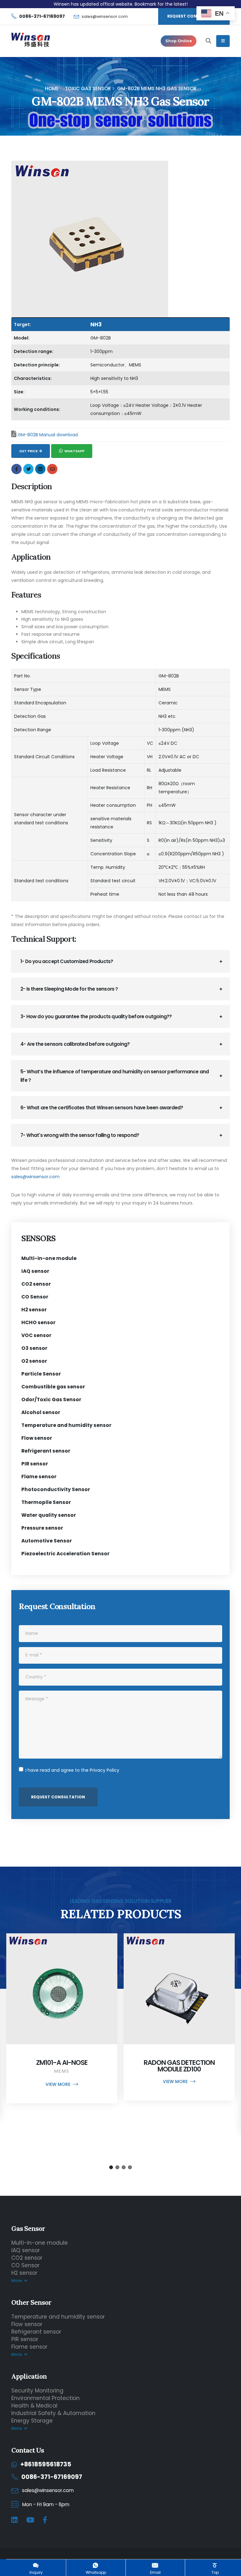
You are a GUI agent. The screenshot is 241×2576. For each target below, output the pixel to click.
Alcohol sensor (41, 1412)
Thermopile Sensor (46, 1502)
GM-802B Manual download (48, 435)
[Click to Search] (209, 41)
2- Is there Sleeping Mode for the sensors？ (70, 989)
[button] (111, 2167)
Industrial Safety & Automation (53, 2413)
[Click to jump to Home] (31, 41)
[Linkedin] (14, 2520)
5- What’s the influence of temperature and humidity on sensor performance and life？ (115, 1076)
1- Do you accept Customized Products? (67, 961)
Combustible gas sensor (53, 1387)
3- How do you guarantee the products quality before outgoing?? (96, 1016)
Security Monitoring (37, 2391)
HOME (52, 88)
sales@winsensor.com (105, 16)
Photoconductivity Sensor (56, 1489)
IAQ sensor (35, 1271)
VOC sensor (36, 1335)
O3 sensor (34, 1348)
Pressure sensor (42, 1528)
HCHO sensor (38, 1322)
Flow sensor (37, 1438)
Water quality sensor (49, 1515)
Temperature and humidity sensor (66, 1425)
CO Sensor (35, 1297)
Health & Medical (34, 2406)
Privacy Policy (104, 1770)
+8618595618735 (46, 2464)
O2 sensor (34, 1361)
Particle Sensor (41, 1374)
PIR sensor (35, 1464)
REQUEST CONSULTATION (194, 16)
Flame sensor (39, 1477)
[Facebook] (45, 2520)
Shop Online (179, 41)
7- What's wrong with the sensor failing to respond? (80, 1135)
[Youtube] (30, 2520)
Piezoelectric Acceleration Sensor (65, 1554)
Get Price (28, 451)
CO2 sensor (36, 1284)
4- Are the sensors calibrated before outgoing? (75, 1044)
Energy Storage (32, 2421)
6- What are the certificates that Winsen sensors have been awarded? (102, 1108)
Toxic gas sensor (88, 88)
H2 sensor (34, 1310)
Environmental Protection (46, 2398)
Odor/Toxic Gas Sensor (51, 1399)
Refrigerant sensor (46, 1451)
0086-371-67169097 (52, 2477)
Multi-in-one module (49, 1258)
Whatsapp (74, 451)
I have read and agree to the (72, 1770)
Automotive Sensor (47, 1541)
